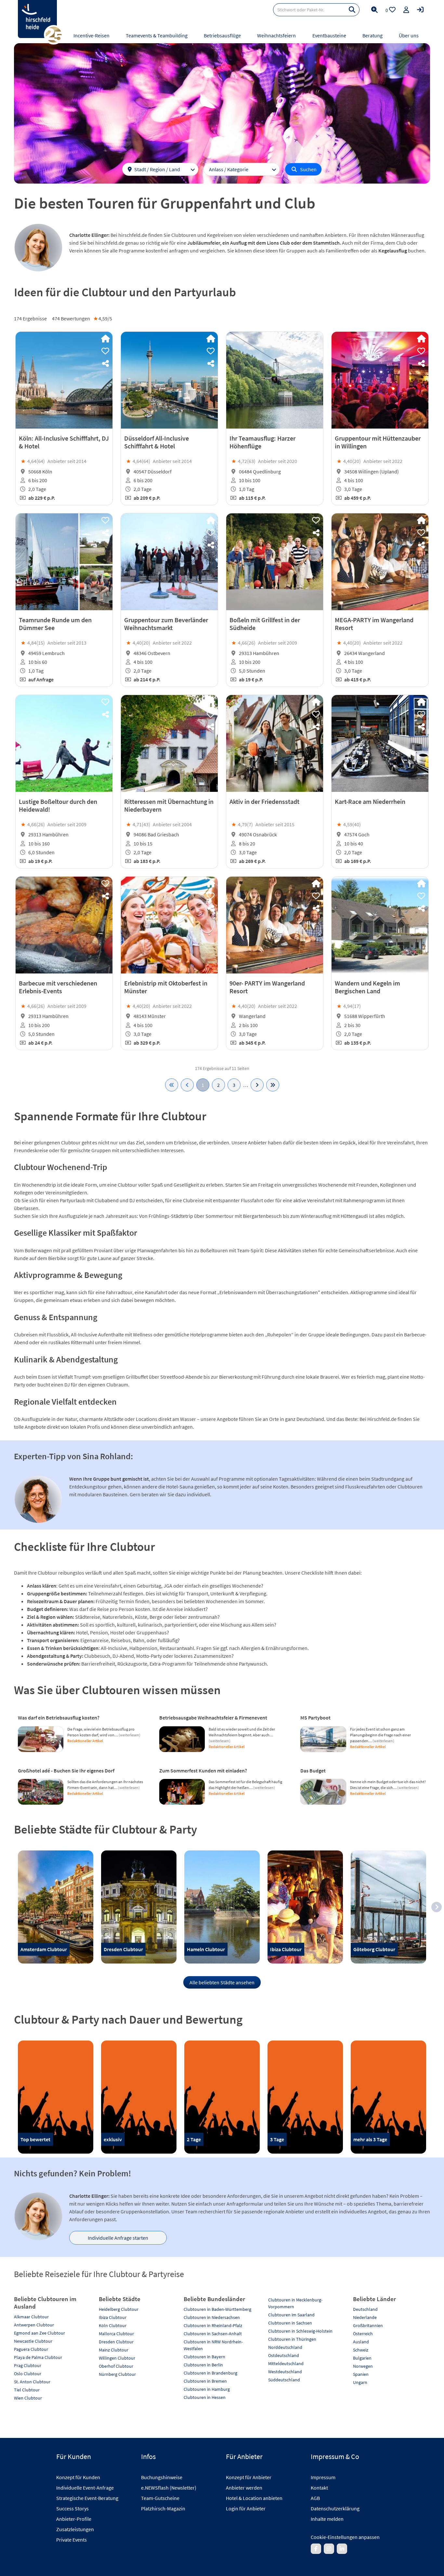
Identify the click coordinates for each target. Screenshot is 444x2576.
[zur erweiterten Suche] (374, 10)
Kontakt (319, 2488)
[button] (437, 1907)
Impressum (323, 2477)
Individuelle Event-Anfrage (85, 2488)
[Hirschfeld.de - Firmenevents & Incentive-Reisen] (37, 19)
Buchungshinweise (162, 2477)
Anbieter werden (244, 2488)
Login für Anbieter (246, 2508)
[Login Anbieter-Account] (420, 10)
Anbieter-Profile (74, 2519)
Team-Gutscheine (160, 2498)
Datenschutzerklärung (335, 2508)
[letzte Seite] (273, 1085)
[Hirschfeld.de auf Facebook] (316, 2549)
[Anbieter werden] (406, 10)
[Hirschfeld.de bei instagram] (329, 2549)
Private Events (72, 2540)
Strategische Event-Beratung (87, 2498)
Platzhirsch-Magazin (163, 2508)
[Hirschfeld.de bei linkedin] (342, 2549)
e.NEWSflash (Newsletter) (169, 2488)
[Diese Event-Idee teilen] (105, 364)
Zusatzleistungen (75, 2529)
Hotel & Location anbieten (254, 2498)
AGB (315, 2498)
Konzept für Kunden (78, 2477)
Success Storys (72, 2508)
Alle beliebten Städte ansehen (222, 1982)
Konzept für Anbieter (249, 2477)
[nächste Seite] (257, 1085)
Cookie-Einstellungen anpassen (345, 2537)
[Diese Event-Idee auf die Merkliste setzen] (105, 351)
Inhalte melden (327, 2519)
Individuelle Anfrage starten (118, 2238)
